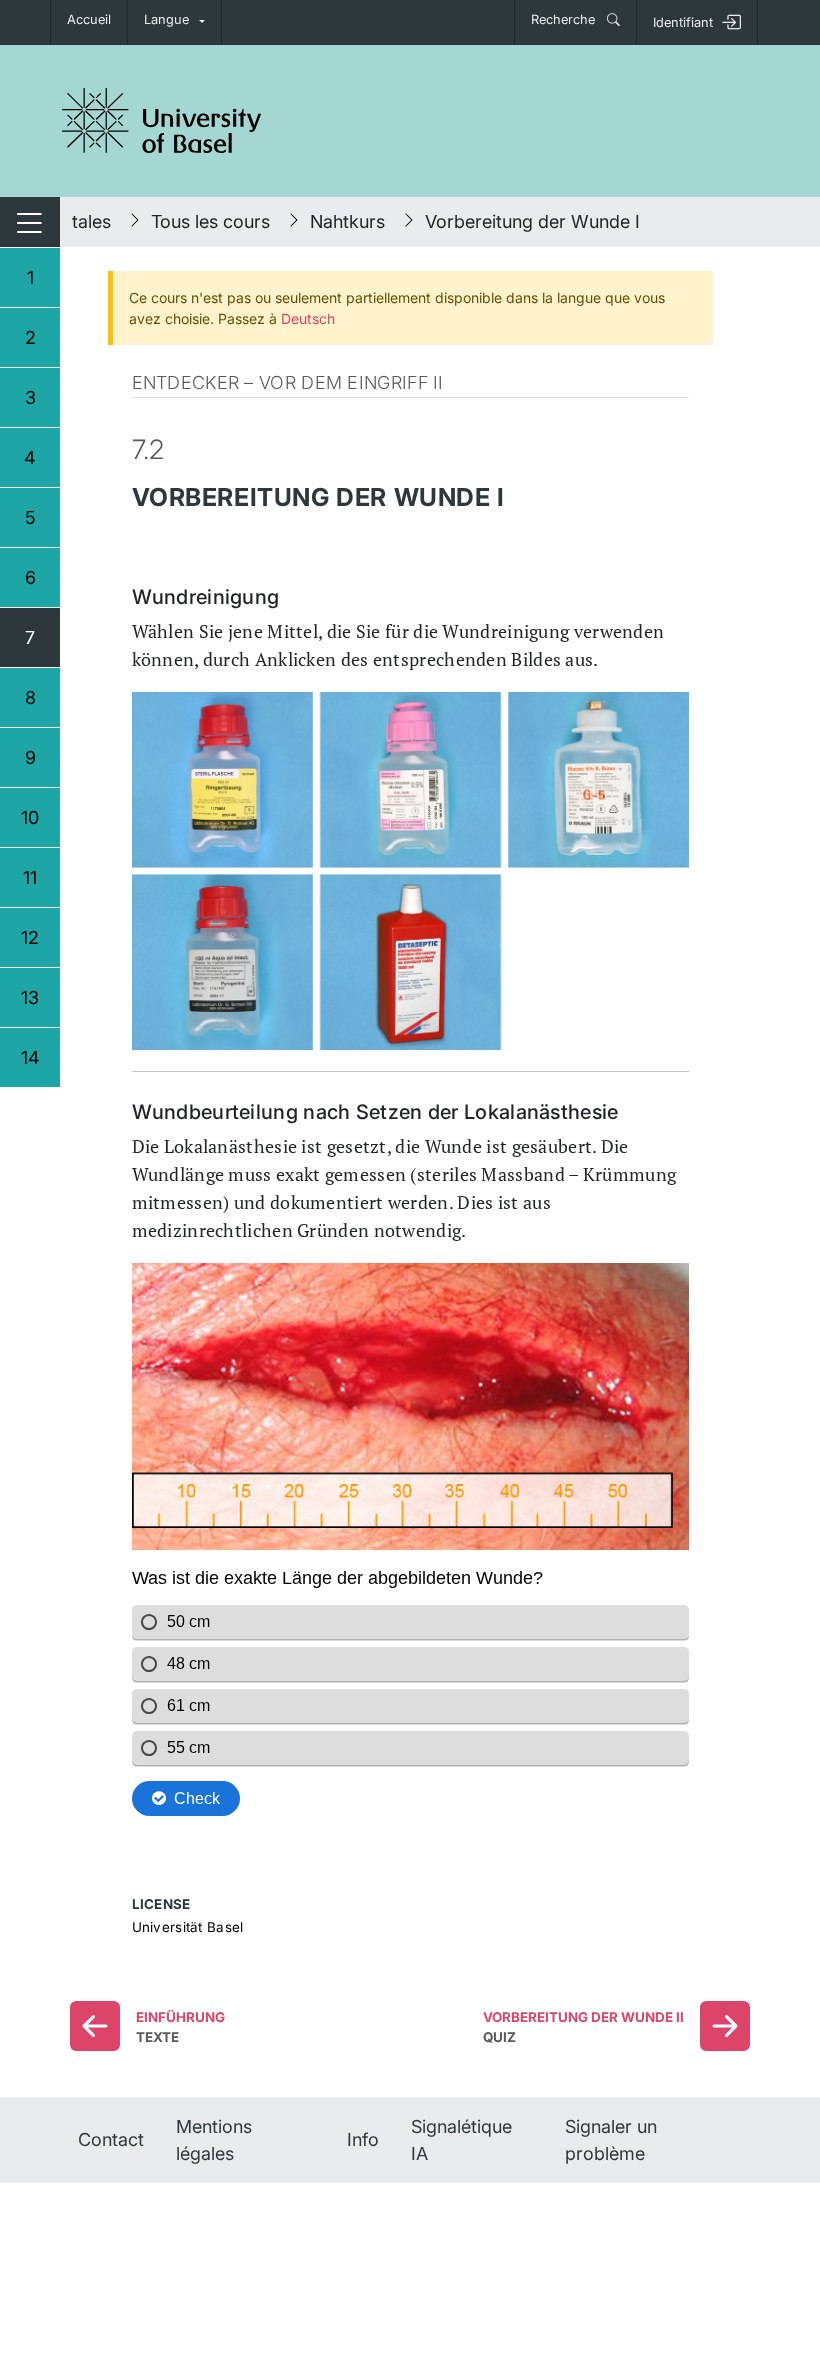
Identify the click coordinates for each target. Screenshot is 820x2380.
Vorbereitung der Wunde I (532, 221)
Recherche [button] (565, 19)
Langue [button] (166, 19)
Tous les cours (210, 221)
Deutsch (308, 318)
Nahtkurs (347, 221)
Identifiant (683, 22)
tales (91, 221)
